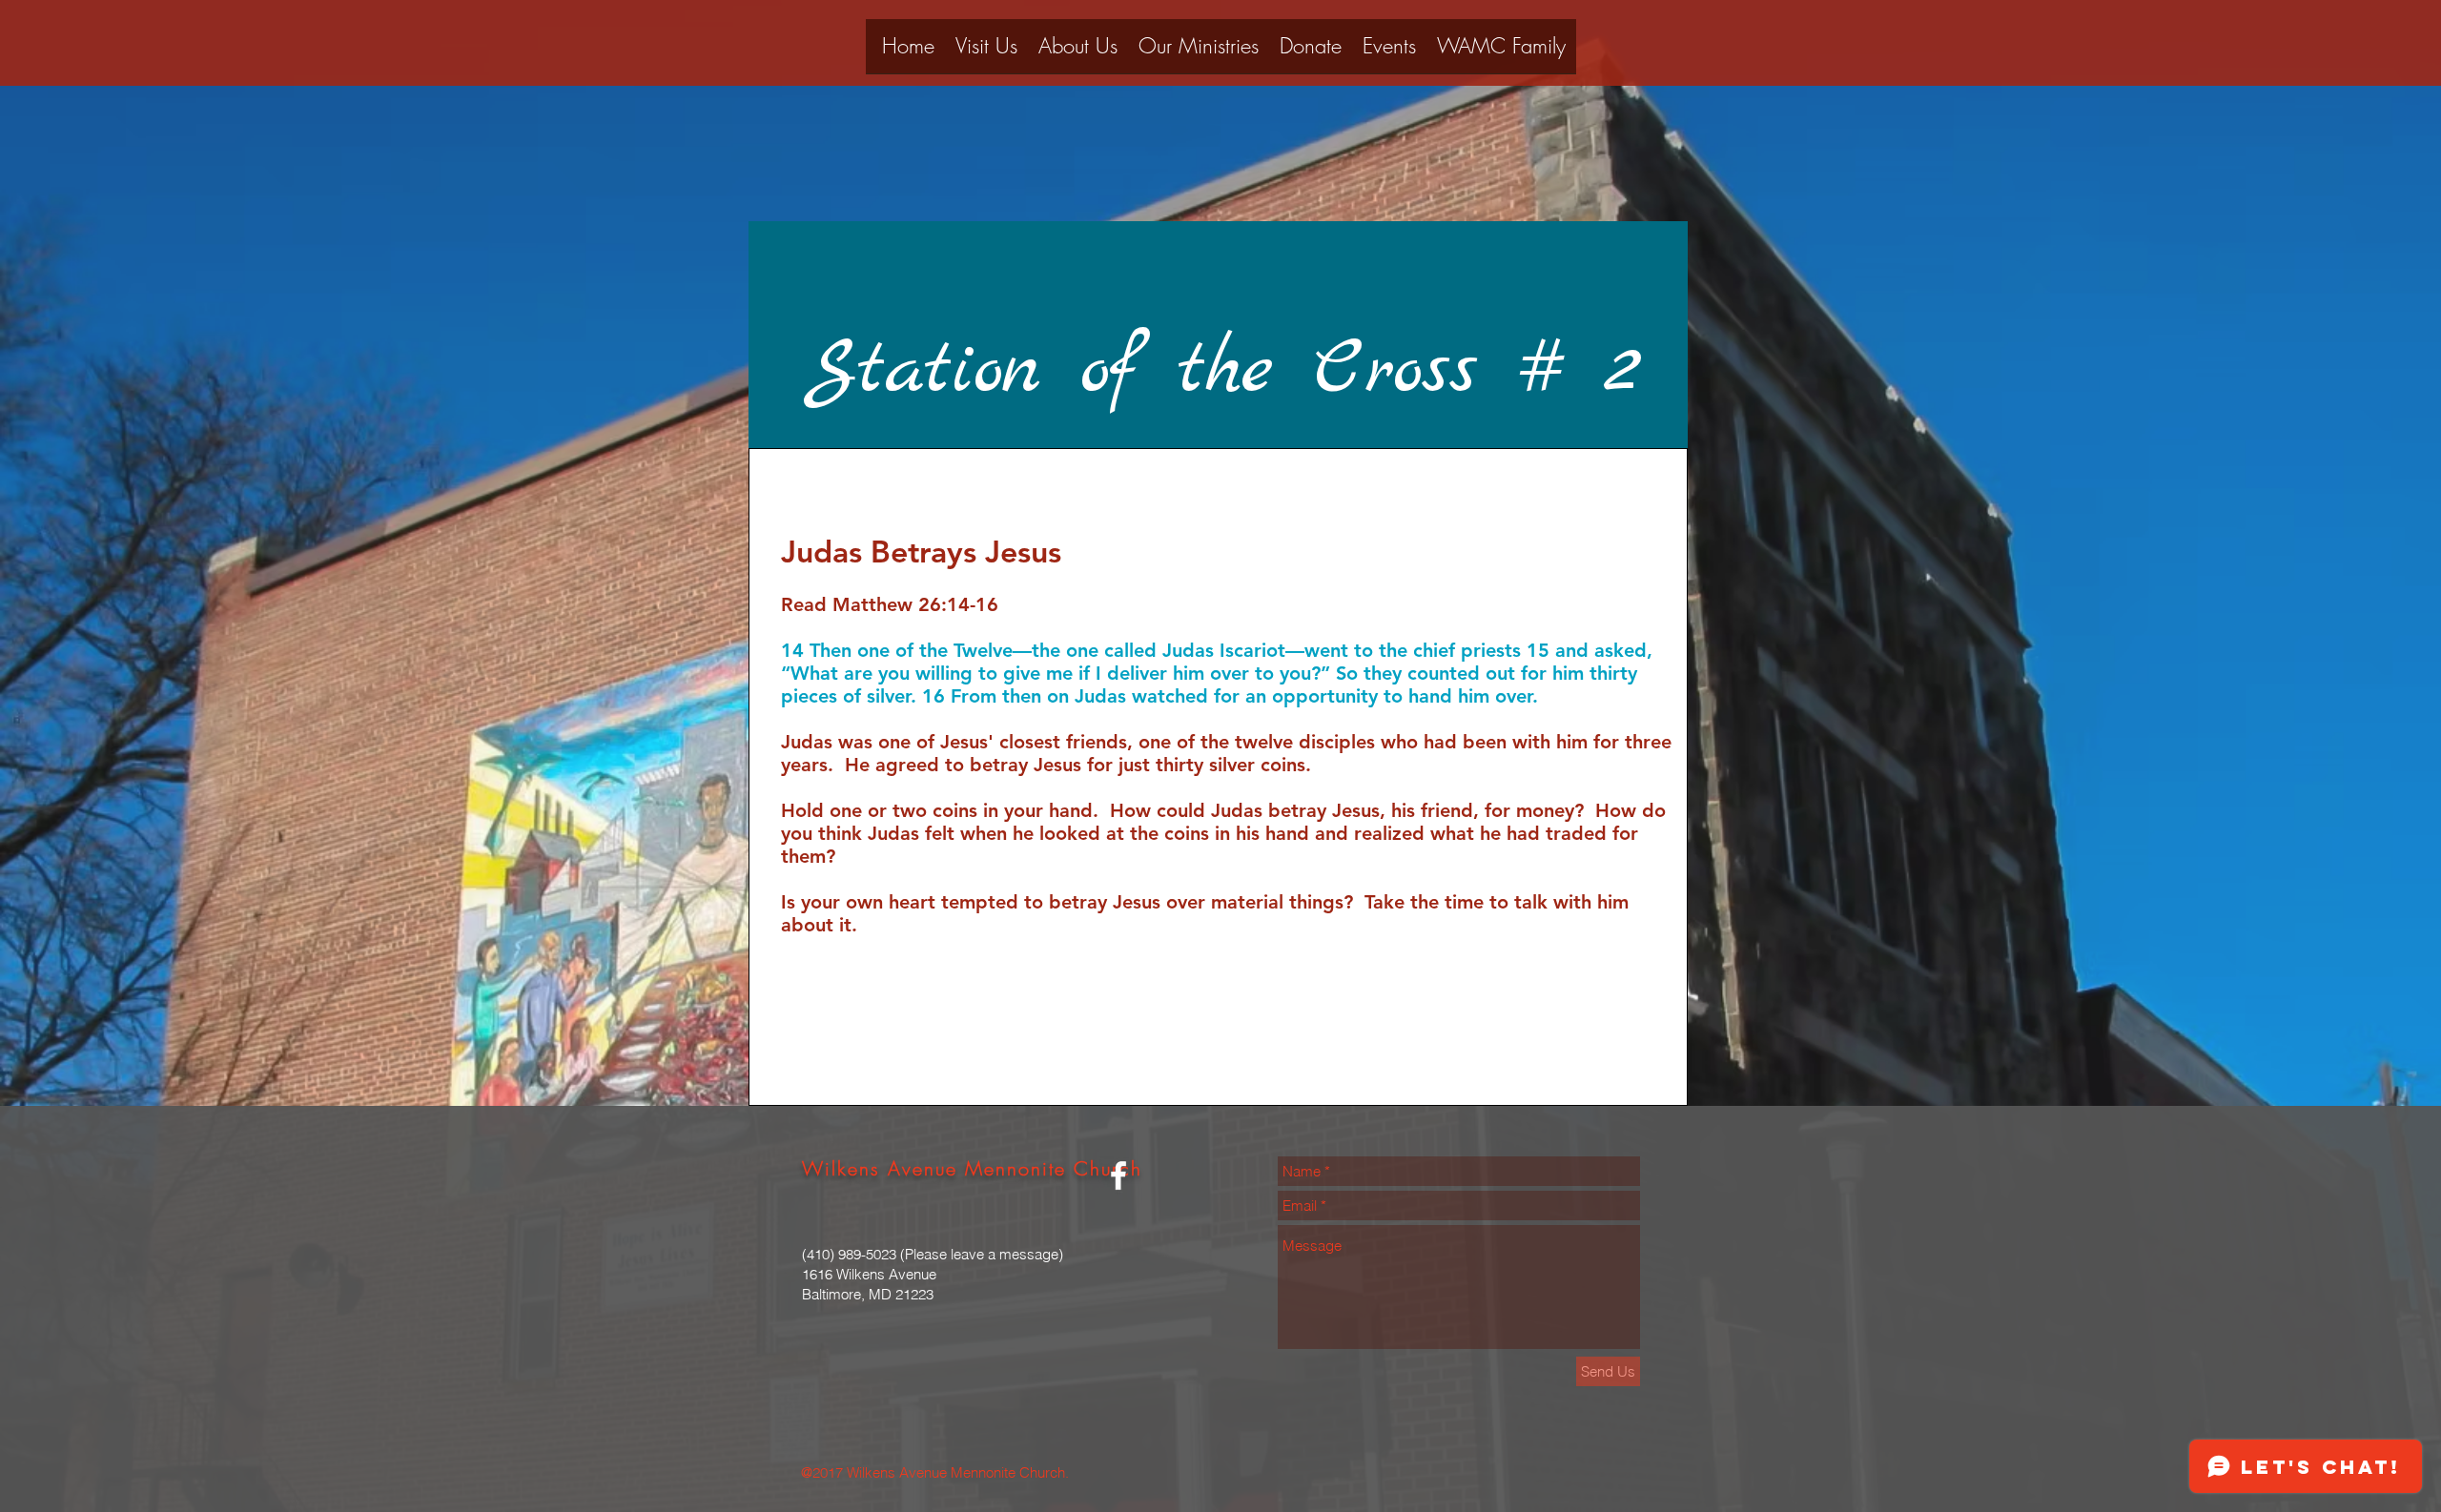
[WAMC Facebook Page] (1118, 1175)
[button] (1078, 52)
